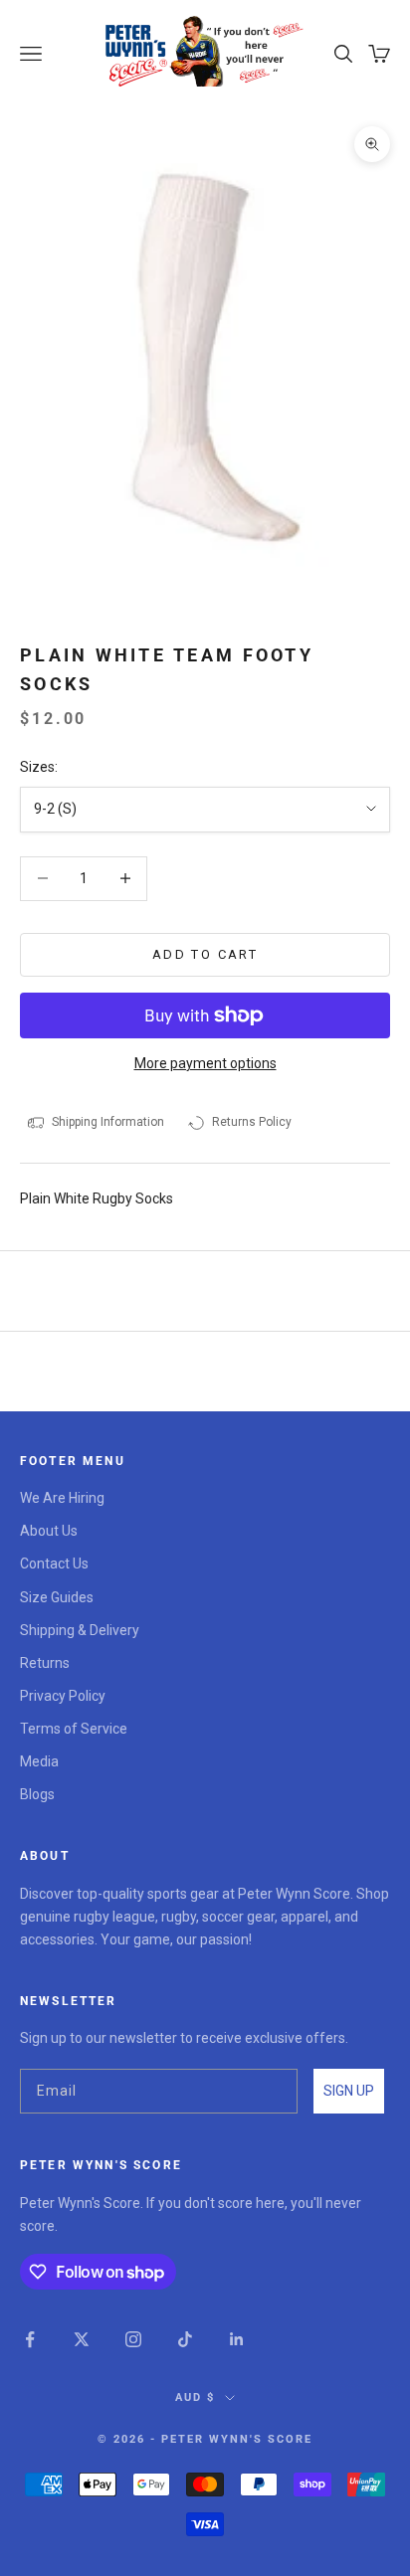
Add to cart (205, 954)
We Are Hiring (62, 1498)
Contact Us (54, 1564)
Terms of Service (74, 1729)
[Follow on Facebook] (30, 2339)
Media (39, 1761)
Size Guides (57, 1597)
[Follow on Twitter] (82, 2339)
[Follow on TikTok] (185, 2339)
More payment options (205, 1063)
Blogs (37, 1794)
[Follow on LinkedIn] (237, 2339)
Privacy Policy (63, 1696)
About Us (49, 1531)
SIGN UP (349, 2091)
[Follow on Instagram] (133, 2339)
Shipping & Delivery (80, 1630)
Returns (45, 1663)
